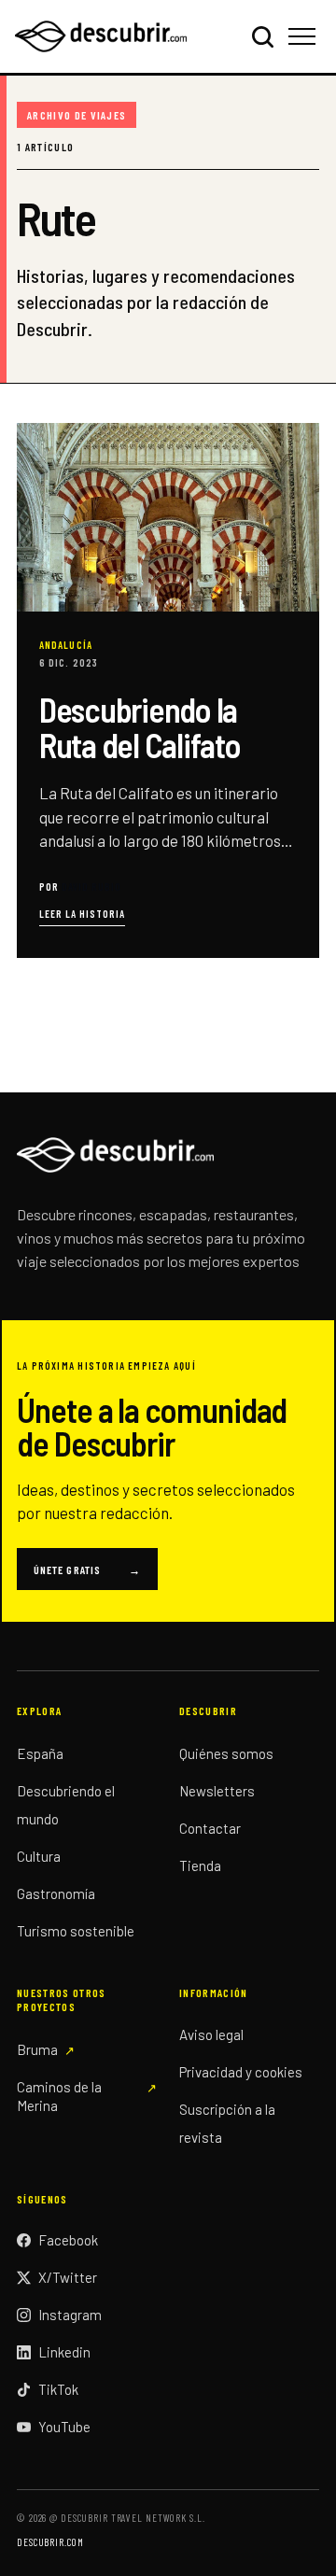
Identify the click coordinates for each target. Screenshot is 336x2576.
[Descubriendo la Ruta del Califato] (168, 690)
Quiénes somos (226, 1753)
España (40, 1753)
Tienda (200, 1865)
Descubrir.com (50, 2542)
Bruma (37, 2049)
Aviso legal (211, 2034)
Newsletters (217, 1791)
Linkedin (64, 2352)
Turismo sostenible (76, 1931)
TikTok (58, 2389)
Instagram (70, 2315)
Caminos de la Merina (59, 2096)
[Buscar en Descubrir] (262, 36)
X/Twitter (68, 2277)
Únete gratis (87, 1570)
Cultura (39, 1856)
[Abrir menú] (305, 36)
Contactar (210, 1828)
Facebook (68, 2240)
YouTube (64, 2427)
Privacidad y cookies (241, 2072)
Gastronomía (56, 1893)
